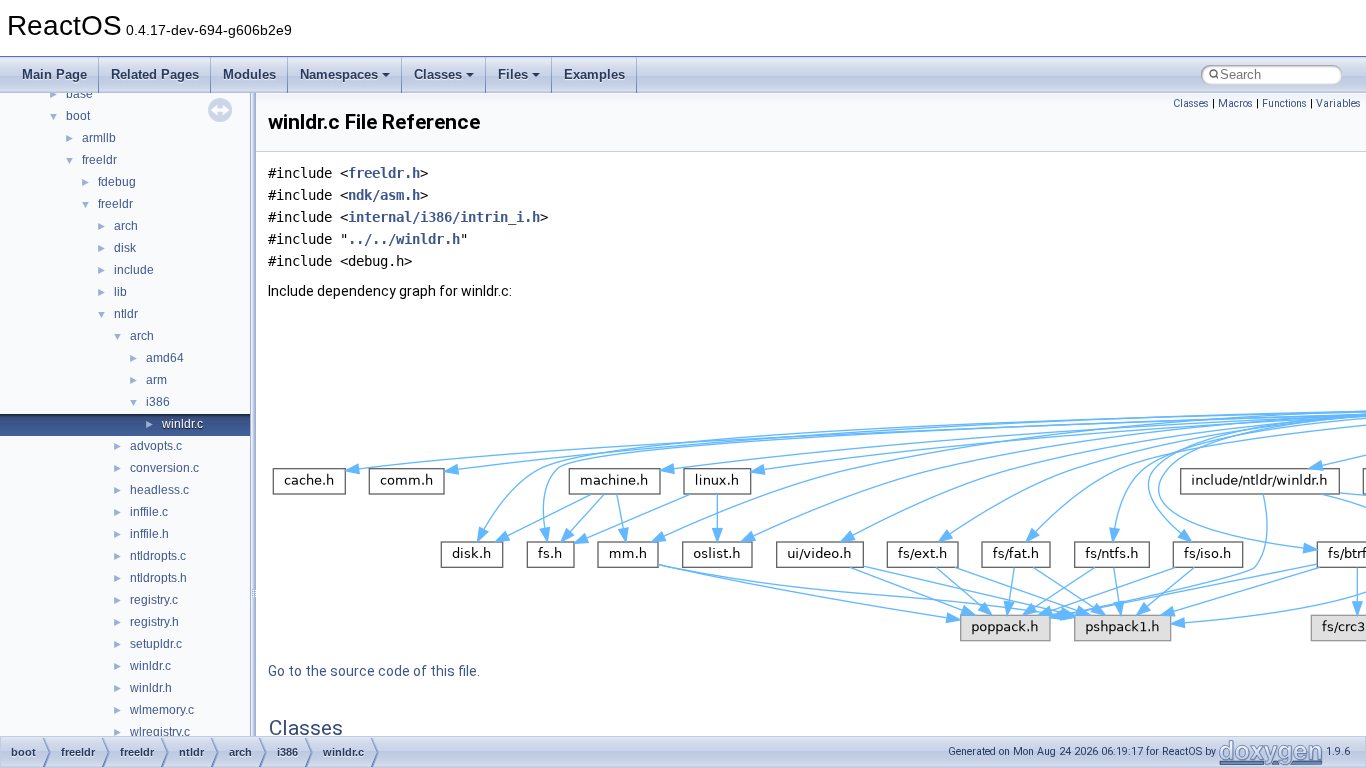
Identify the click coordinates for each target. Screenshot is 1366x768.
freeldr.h (384, 173)
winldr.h (151, 688)
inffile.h (149, 534)
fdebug (117, 182)
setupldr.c (156, 644)
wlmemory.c (162, 710)
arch (126, 226)
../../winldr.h (404, 239)
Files (513, 74)
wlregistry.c (160, 732)
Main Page (54, 74)
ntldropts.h (158, 578)
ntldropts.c (158, 556)
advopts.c (156, 446)
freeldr (99, 160)
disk (125, 248)
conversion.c (164, 468)
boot (78, 116)
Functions (1284, 103)
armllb (99, 138)
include (134, 270)
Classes (438, 74)
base (79, 94)
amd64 (165, 358)
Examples (594, 74)
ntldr (126, 314)
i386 (158, 402)
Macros (1235, 103)
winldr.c (182, 424)
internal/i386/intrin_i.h (444, 217)
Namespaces (339, 74)
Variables (1338, 103)
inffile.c (149, 512)
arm (156, 380)
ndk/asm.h (384, 195)
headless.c (159, 490)
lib (120, 292)
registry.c (154, 600)
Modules (249, 74)
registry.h (154, 622)
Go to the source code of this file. (374, 671)
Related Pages (155, 74)
